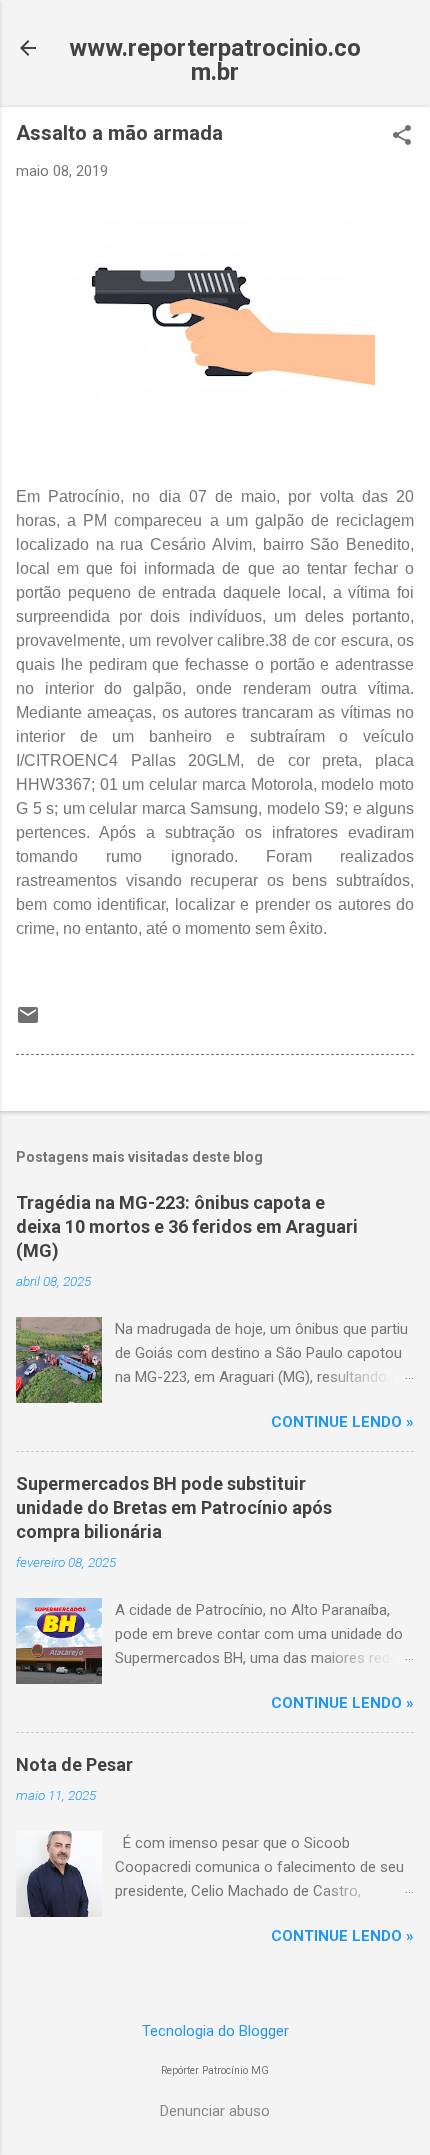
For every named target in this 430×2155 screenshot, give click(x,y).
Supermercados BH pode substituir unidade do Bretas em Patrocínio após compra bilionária (174, 1507)
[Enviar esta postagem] (28, 1022)
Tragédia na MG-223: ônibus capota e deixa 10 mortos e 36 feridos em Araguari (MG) (187, 1226)
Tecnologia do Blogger (215, 2031)
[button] (402, 137)
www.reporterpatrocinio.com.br (215, 60)
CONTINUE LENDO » (342, 1422)
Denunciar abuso (215, 2111)
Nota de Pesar (74, 1764)
